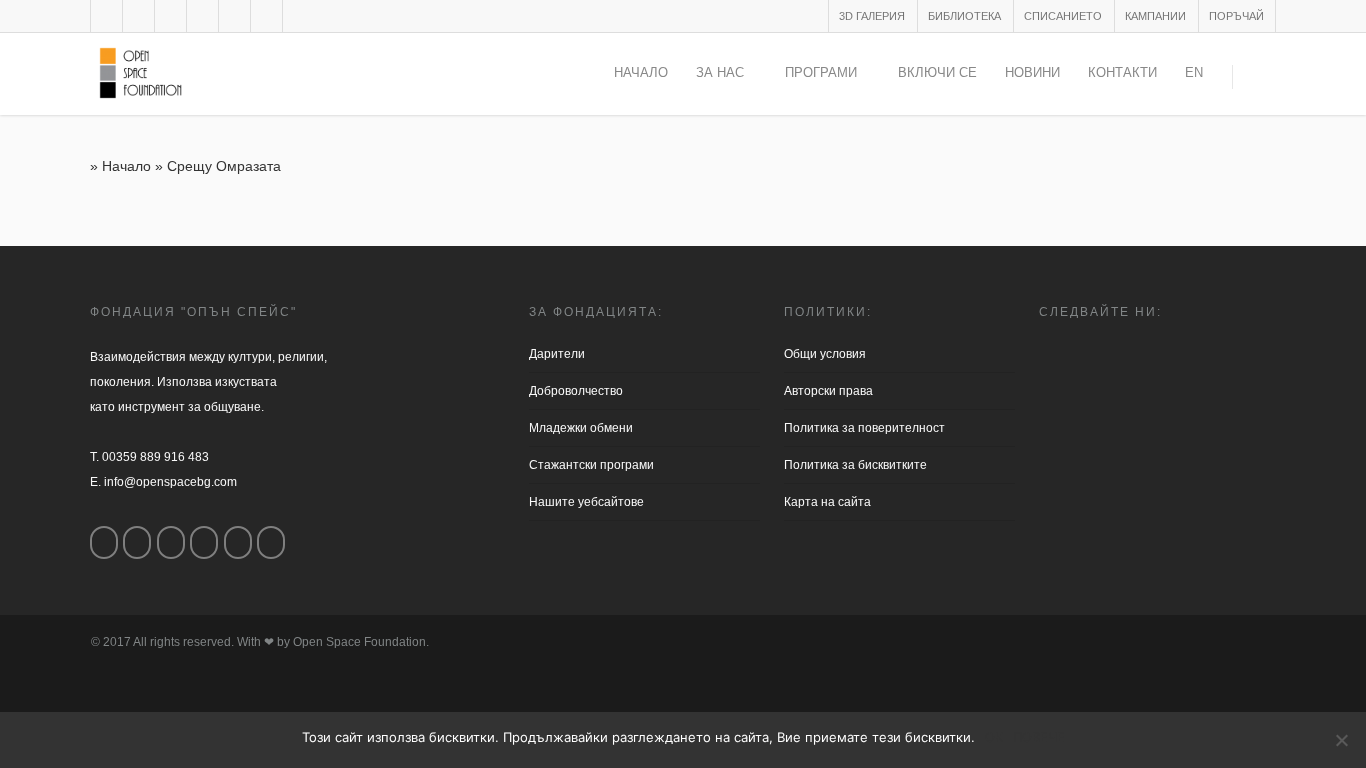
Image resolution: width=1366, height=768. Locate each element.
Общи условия (825, 354)
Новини (1032, 72)
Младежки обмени (581, 428)
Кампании (1155, 16)
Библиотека (964, 16)
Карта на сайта (827, 502)
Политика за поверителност (864, 428)
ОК (994, 737)
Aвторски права (828, 391)
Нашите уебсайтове (586, 502)
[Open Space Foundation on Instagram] (137, 542)
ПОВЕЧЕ (1039, 737)
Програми (821, 72)
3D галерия (872, 16)
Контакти (1122, 72)
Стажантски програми (591, 465)
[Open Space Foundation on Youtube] (238, 542)
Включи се (937, 72)
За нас (720, 72)
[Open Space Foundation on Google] (204, 542)
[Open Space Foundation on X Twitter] (171, 542)
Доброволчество (576, 391)
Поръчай (1236, 16)
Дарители (557, 354)
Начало (641, 72)
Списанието (1063, 16)
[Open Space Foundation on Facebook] (104, 542)
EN (1194, 72)
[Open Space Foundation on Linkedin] (271, 542)
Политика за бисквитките (855, 465)
